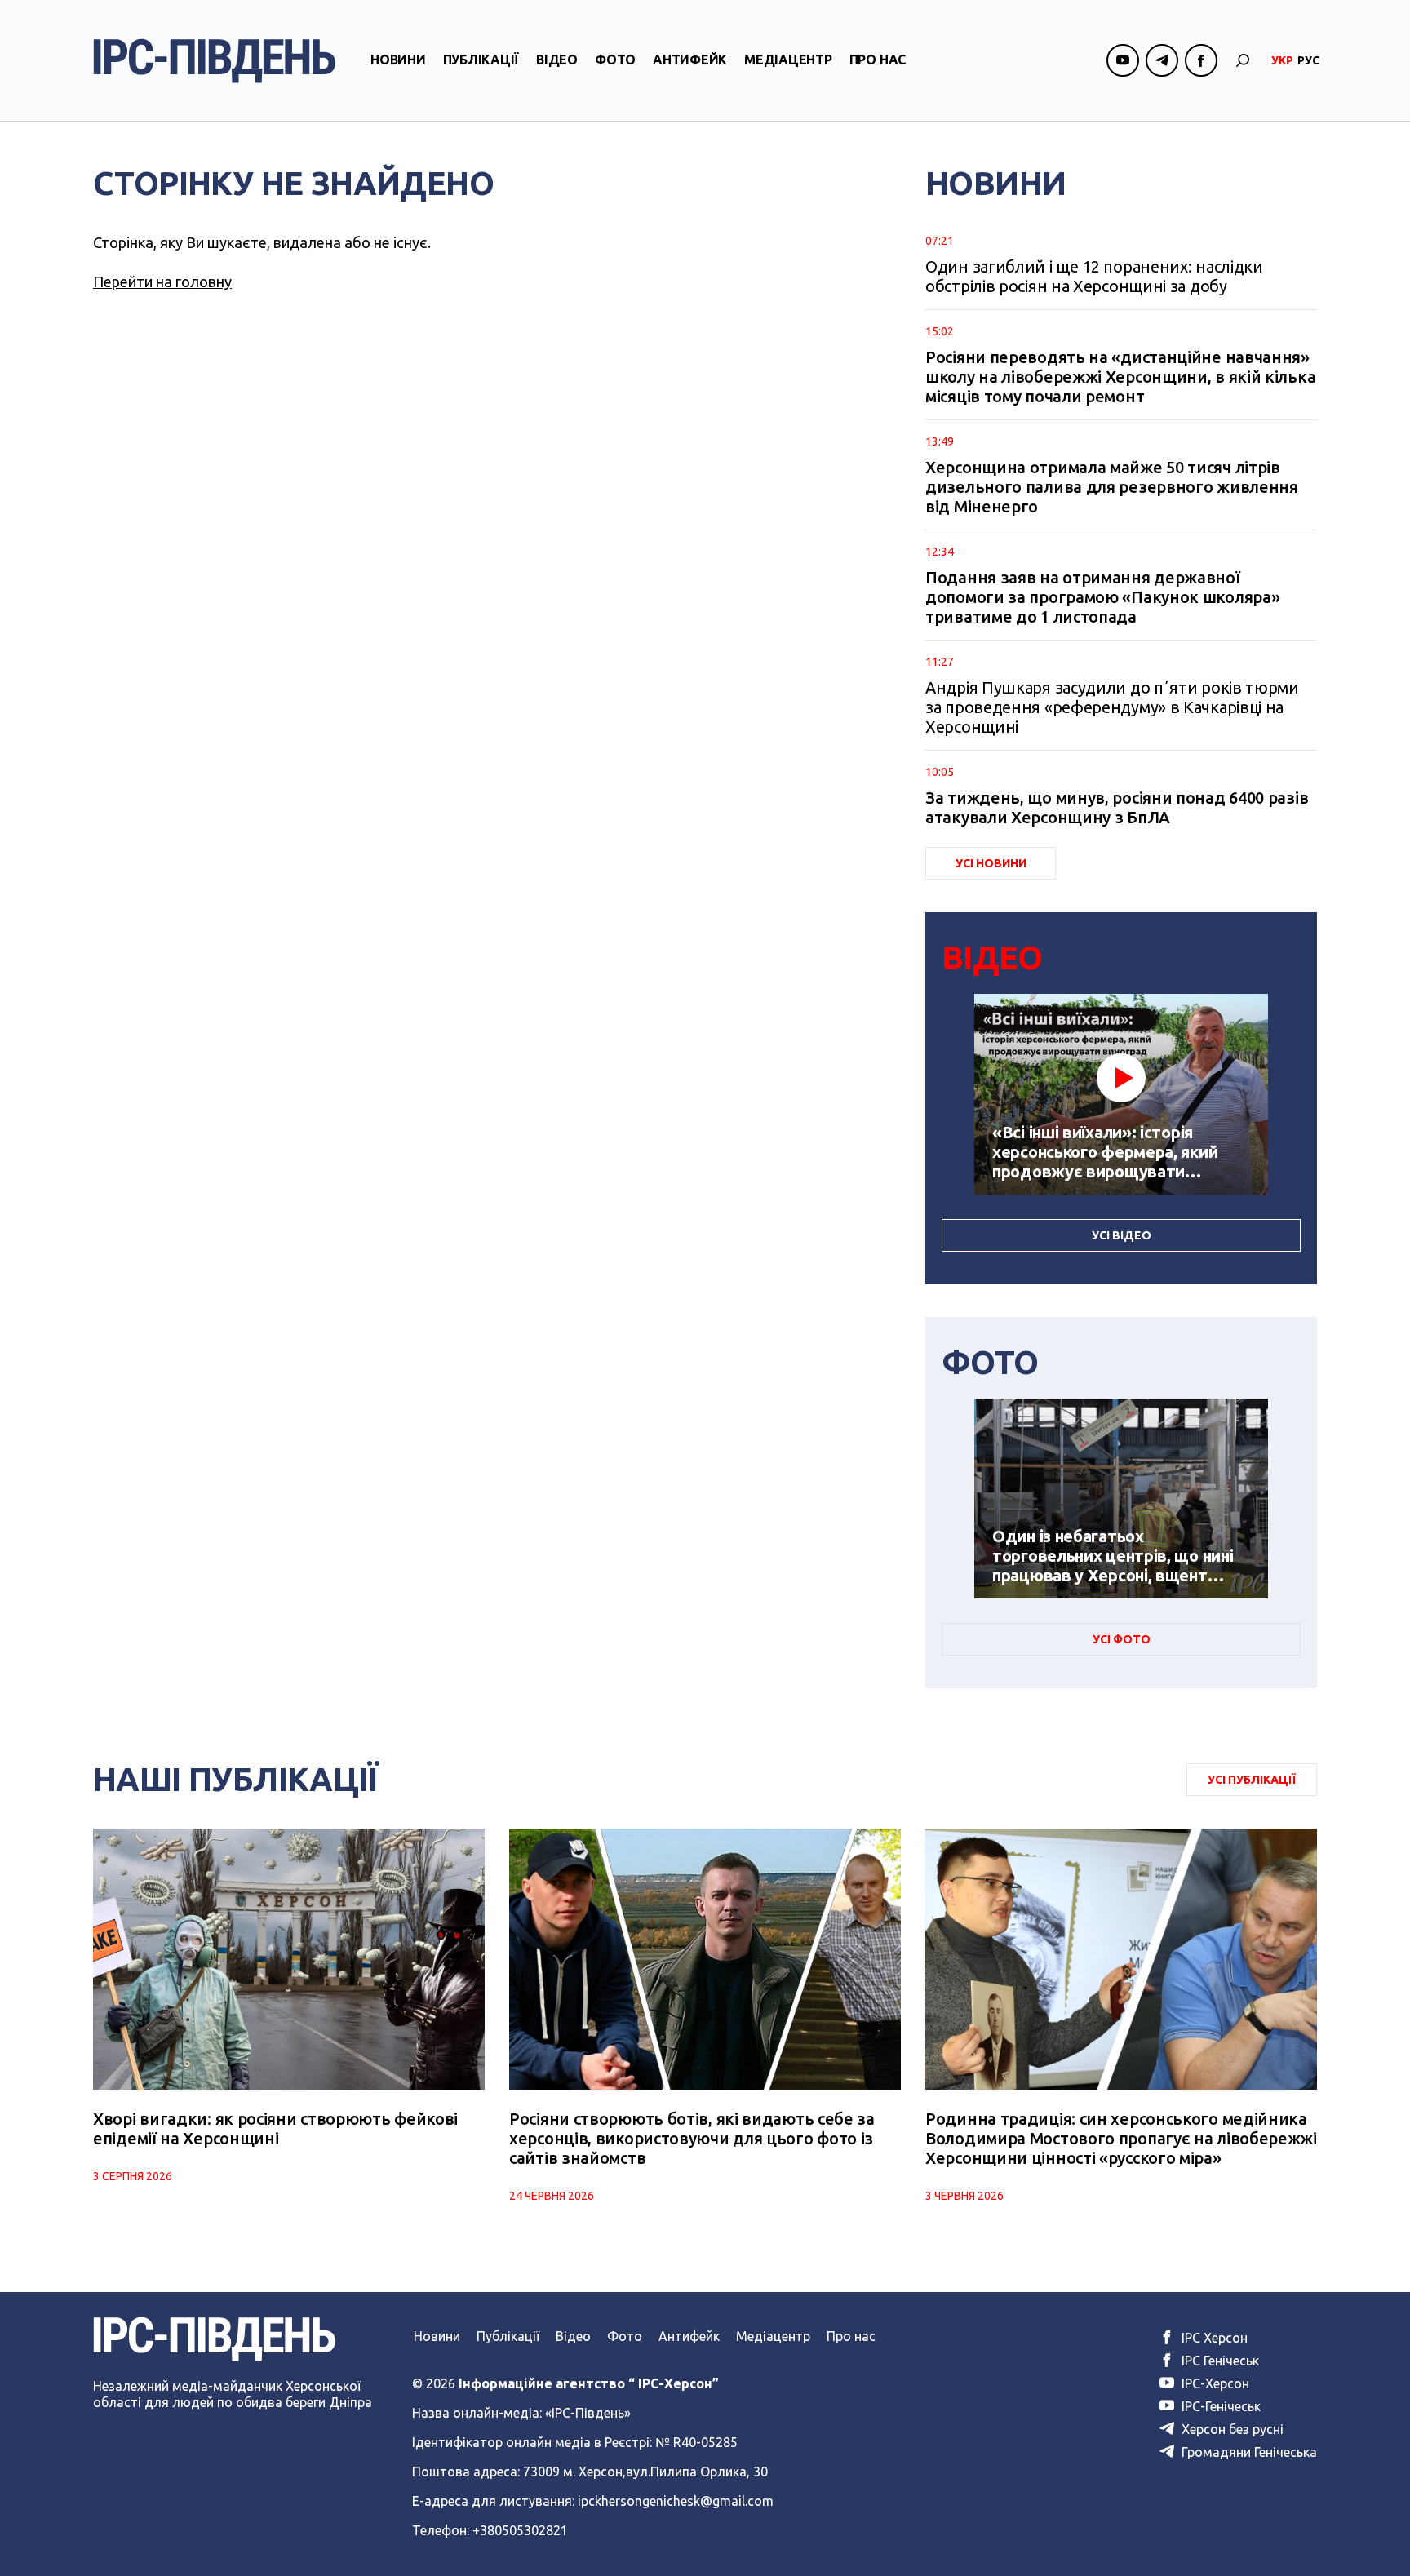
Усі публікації (1252, 1780)
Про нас (878, 60)
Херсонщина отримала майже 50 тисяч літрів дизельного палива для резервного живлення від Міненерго (1112, 487)
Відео (557, 60)
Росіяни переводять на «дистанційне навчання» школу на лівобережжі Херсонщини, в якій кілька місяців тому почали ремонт (1120, 377)
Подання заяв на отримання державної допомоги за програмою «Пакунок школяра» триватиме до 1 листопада (1102, 597)
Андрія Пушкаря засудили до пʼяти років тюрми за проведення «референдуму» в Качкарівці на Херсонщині (1112, 707)
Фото (615, 60)
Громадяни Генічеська (1248, 2452)
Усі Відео (1122, 1235)
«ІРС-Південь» (588, 2413)
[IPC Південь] (215, 61)
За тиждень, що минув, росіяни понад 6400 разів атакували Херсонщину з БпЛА (1117, 807)
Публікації (481, 60)
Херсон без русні (1231, 2429)
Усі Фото (1122, 1639)
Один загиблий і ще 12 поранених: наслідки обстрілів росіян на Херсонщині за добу (1094, 276)
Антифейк (690, 60)
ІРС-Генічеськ (1219, 2406)
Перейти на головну (162, 282)
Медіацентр (788, 60)
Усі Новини (991, 863)
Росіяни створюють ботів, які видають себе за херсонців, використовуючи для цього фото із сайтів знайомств (692, 2138)
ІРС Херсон (1213, 2338)
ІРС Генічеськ (1219, 2361)
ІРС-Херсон (1214, 2383)
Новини (398, 60)
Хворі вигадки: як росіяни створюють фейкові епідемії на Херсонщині (275, 2128)
